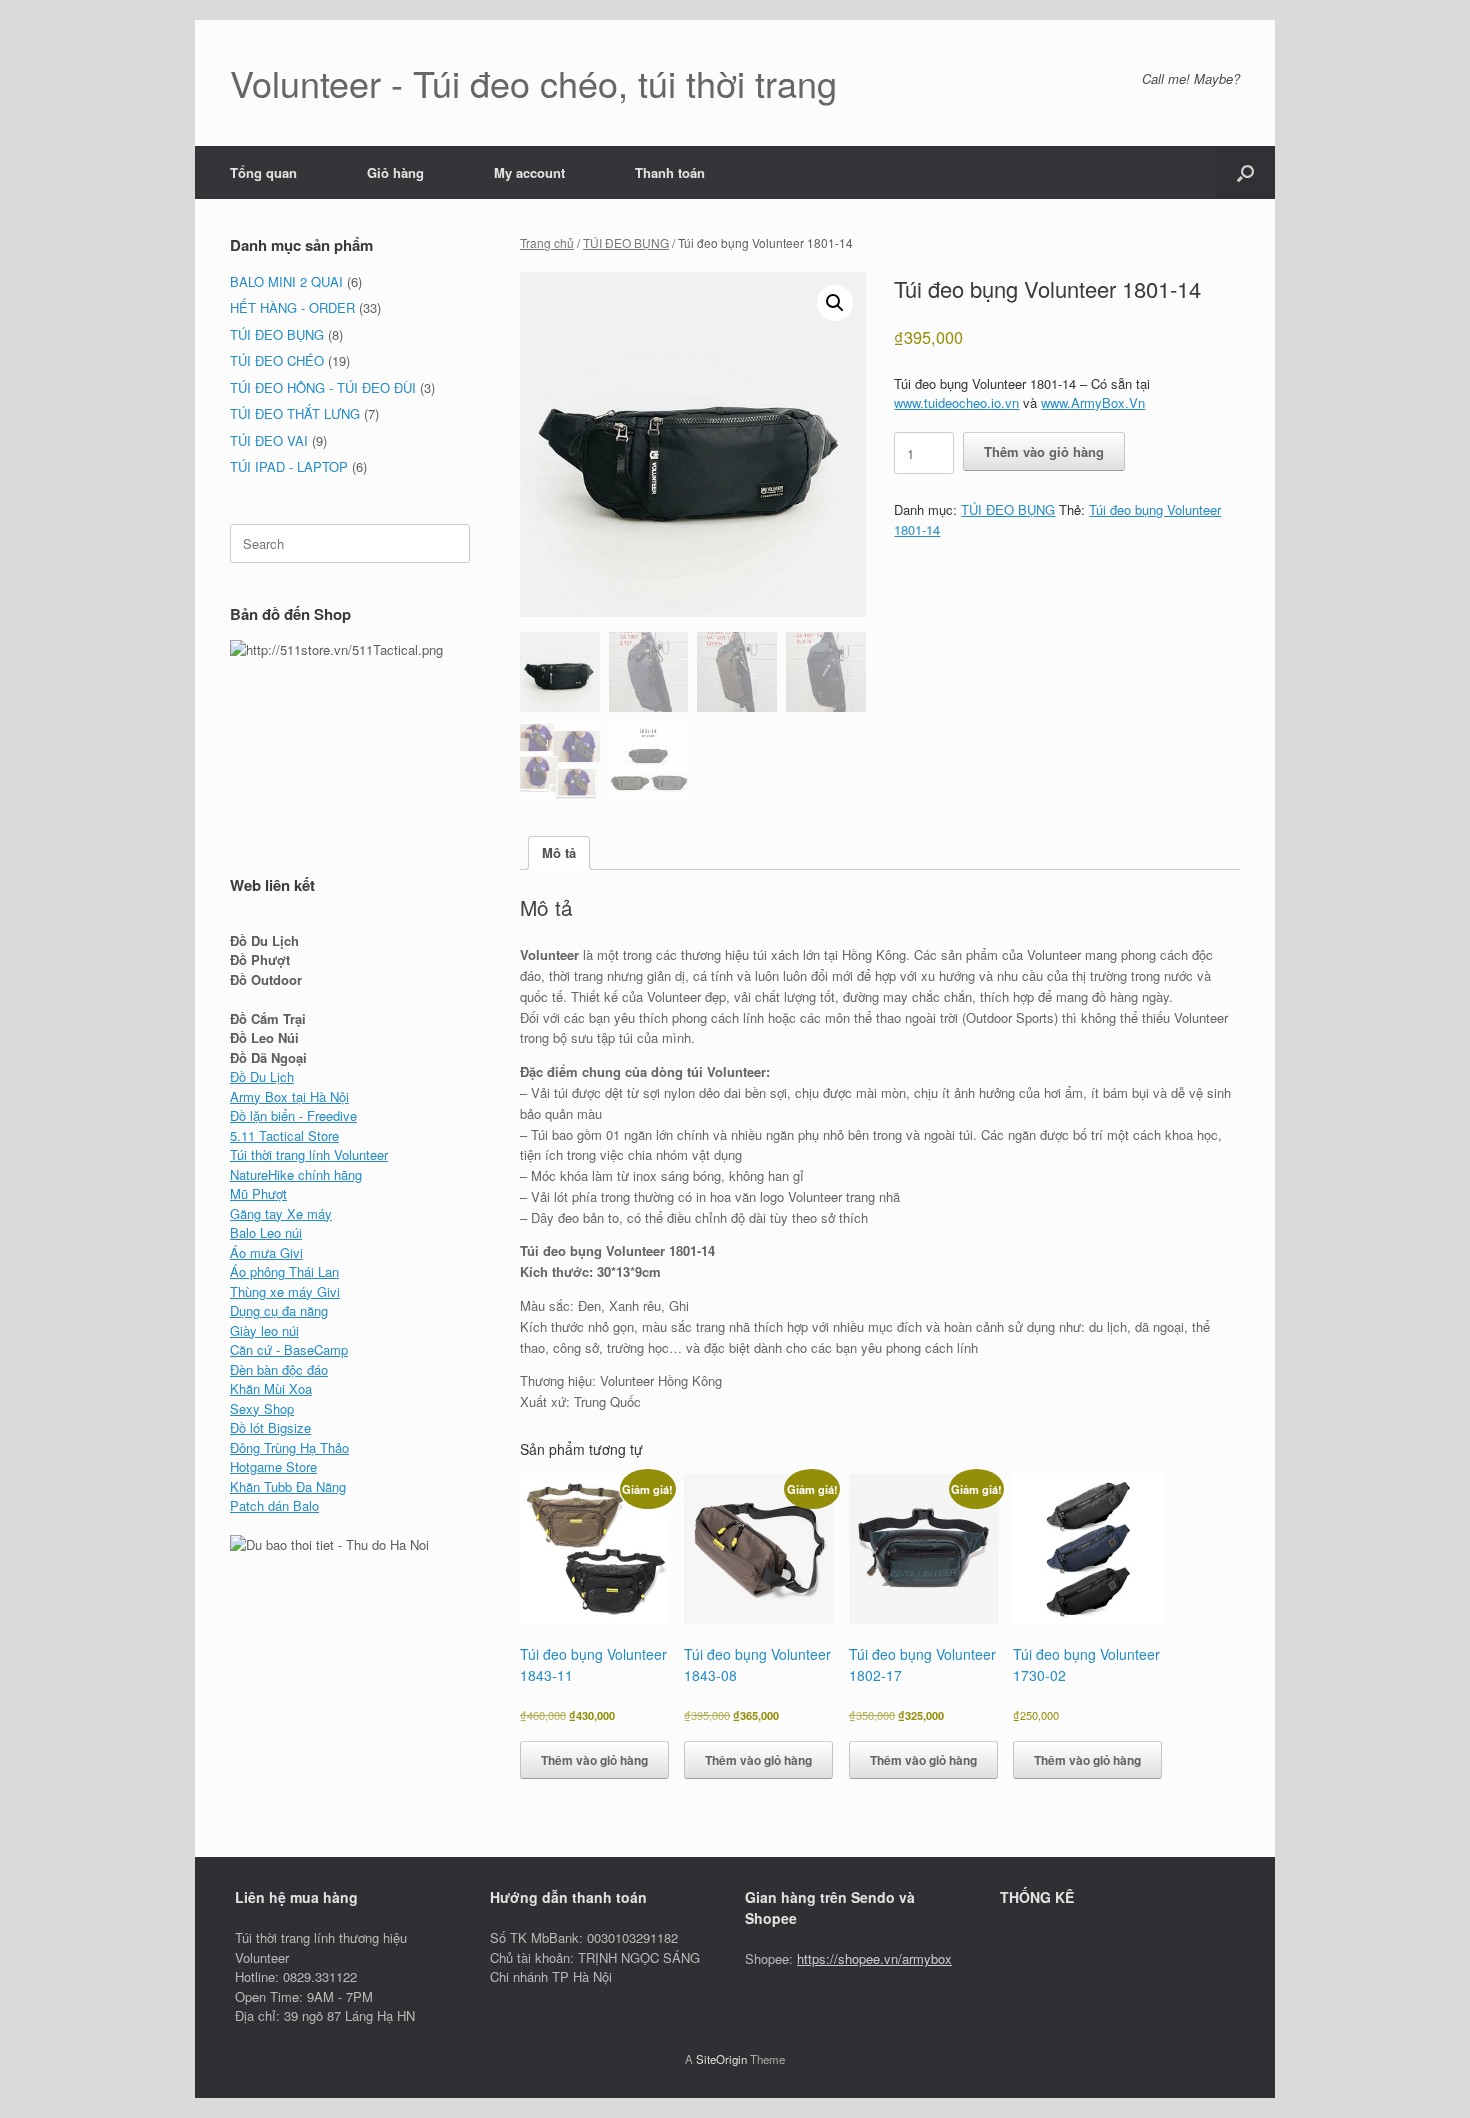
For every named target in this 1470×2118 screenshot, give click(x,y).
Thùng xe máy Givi (285, 1291)
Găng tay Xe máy (281, 1213)
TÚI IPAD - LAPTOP (289, 466)
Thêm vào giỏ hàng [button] (594, 1760)
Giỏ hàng (395, 172)
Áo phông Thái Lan (284, 1271)
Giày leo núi (264, 1330)
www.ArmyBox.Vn (1093, 402)
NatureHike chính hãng (296, 1174)
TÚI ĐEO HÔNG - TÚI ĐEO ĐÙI (323, 387)
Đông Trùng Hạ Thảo (289, 1447)
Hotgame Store (273, 1466)
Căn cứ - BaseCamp (289, 1349)
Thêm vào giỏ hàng (1044, 451)
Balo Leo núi (266, 1232)
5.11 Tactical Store (284, 1135)
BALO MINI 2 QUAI (286, 281)
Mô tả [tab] (559, 852)
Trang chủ (547, 242)
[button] (1245, 172)
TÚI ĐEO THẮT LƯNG (295, 413)
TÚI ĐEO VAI (269, 440)
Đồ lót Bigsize (270, 1427)
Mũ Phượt (258, 1193)
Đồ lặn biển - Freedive (293, 1115)
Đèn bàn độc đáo (279, 1369)
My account (529, 172)
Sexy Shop (262, 1408)
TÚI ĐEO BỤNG (626, 242)
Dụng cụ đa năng (279, 1310)
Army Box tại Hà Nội (289, 1096)
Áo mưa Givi (266, 1252)
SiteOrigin (721, 2059)
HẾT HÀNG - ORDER (292, 307)
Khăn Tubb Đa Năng (288, 1486)
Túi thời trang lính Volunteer (309, 1154)
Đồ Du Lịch (262, 1076)
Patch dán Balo (274, 1505)
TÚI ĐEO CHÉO (277, 360)
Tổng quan (263, 172)
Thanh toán (670, 172)
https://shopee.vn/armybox (874, 1958)
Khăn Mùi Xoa (271, 1388)
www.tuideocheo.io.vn (956, 402)
